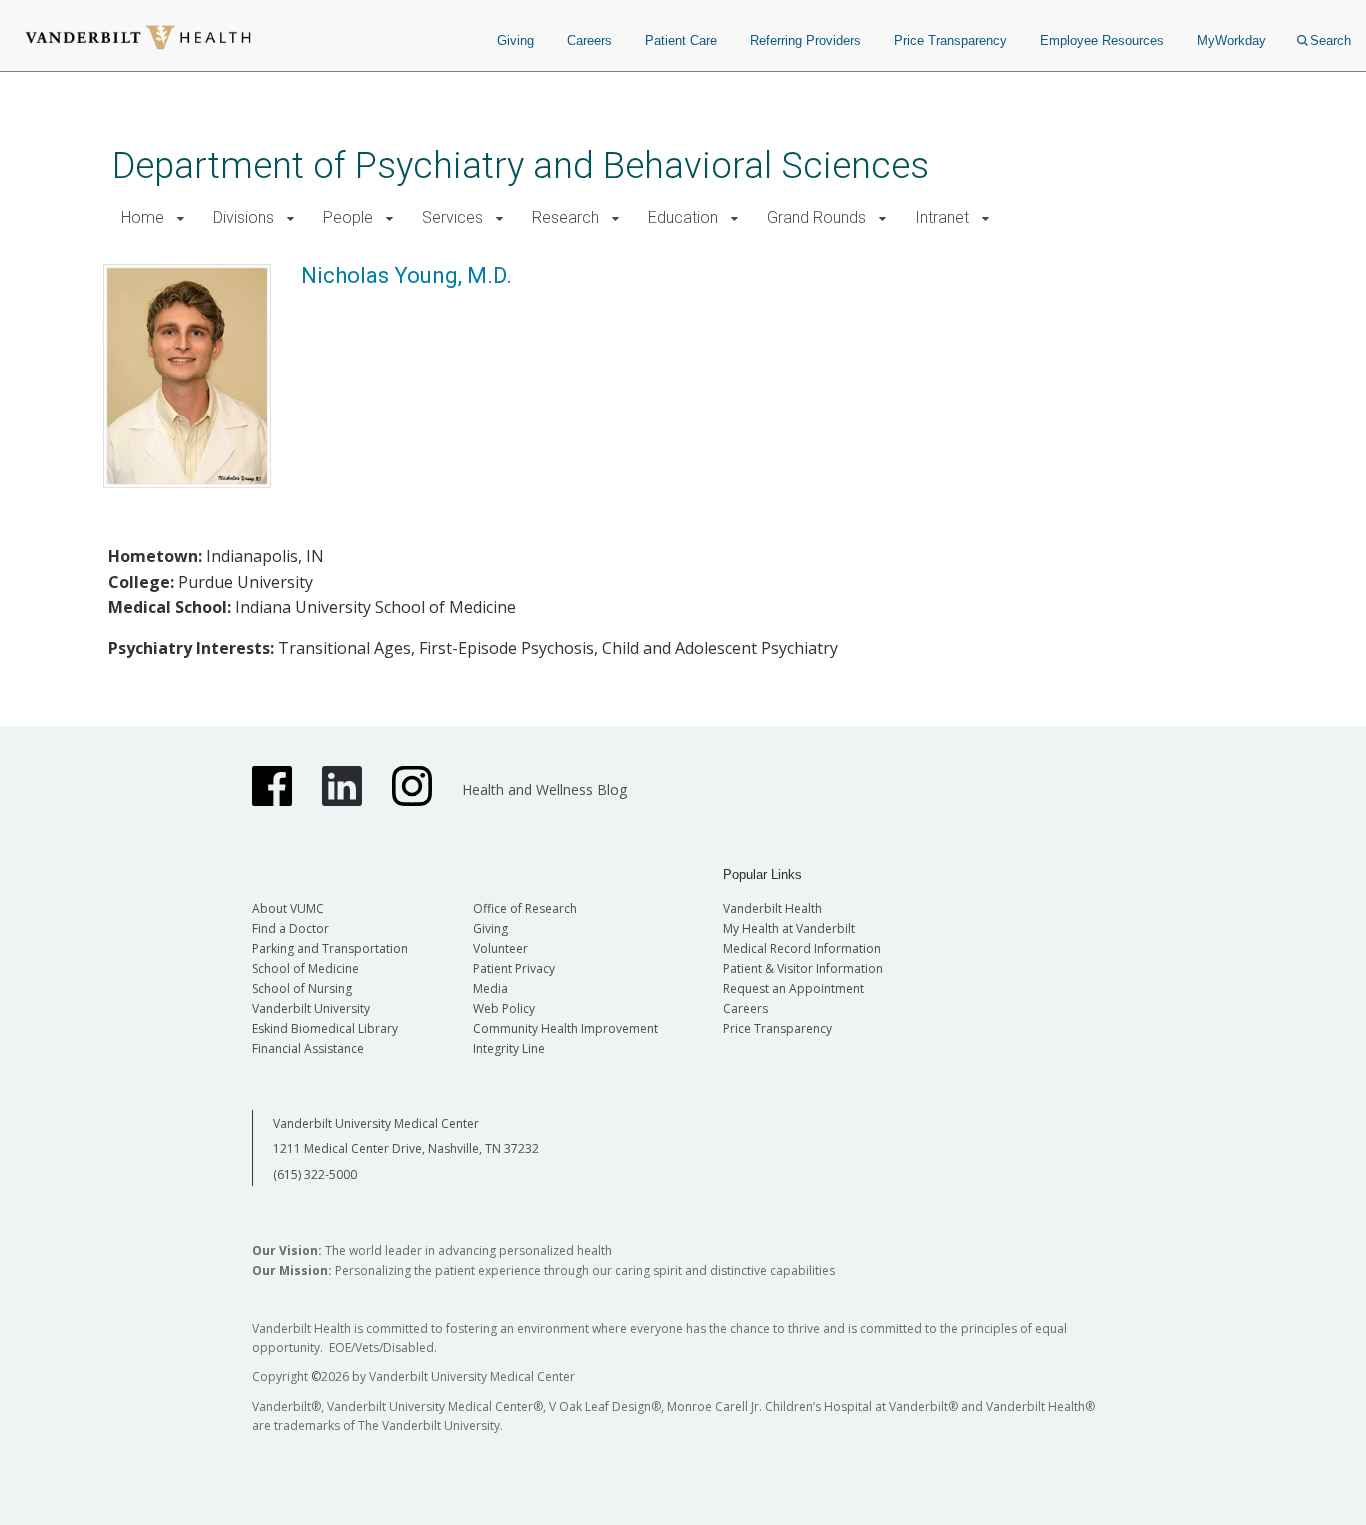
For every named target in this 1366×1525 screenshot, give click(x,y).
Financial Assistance (308, 1048)
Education (683, 217)
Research (565, 217)
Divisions (243, 217)
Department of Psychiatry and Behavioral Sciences (520, 165)
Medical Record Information (802, 948)
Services (452, 217)
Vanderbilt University (311, 1008)
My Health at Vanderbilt (789, 928)
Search (1330, 40)
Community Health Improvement (565, 1028)
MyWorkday (1231, 40)
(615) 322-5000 (315, 1174)
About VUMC (288, 908)
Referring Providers (805, 40)
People (348, 217)
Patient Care (681, 40)
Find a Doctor (290, 928)
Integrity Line (509, 1048)
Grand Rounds (816, 217)
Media (490, 988)
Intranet (942, 217)
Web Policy (504, 1008)
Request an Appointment (793, 988)
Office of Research (525, 908)
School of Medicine (305, 968)
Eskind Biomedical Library (325, 1028)
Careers (589, 40)
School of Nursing (302, 988)
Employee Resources (1102, 40)
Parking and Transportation (330, 948)
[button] (180, 218)
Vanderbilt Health (772, 908)
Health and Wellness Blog (544, 789)
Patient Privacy (514, 968)
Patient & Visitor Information (803, 968)
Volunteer (500, 948)
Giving (515, 40)
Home (142, 217)
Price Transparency (950, 40)
